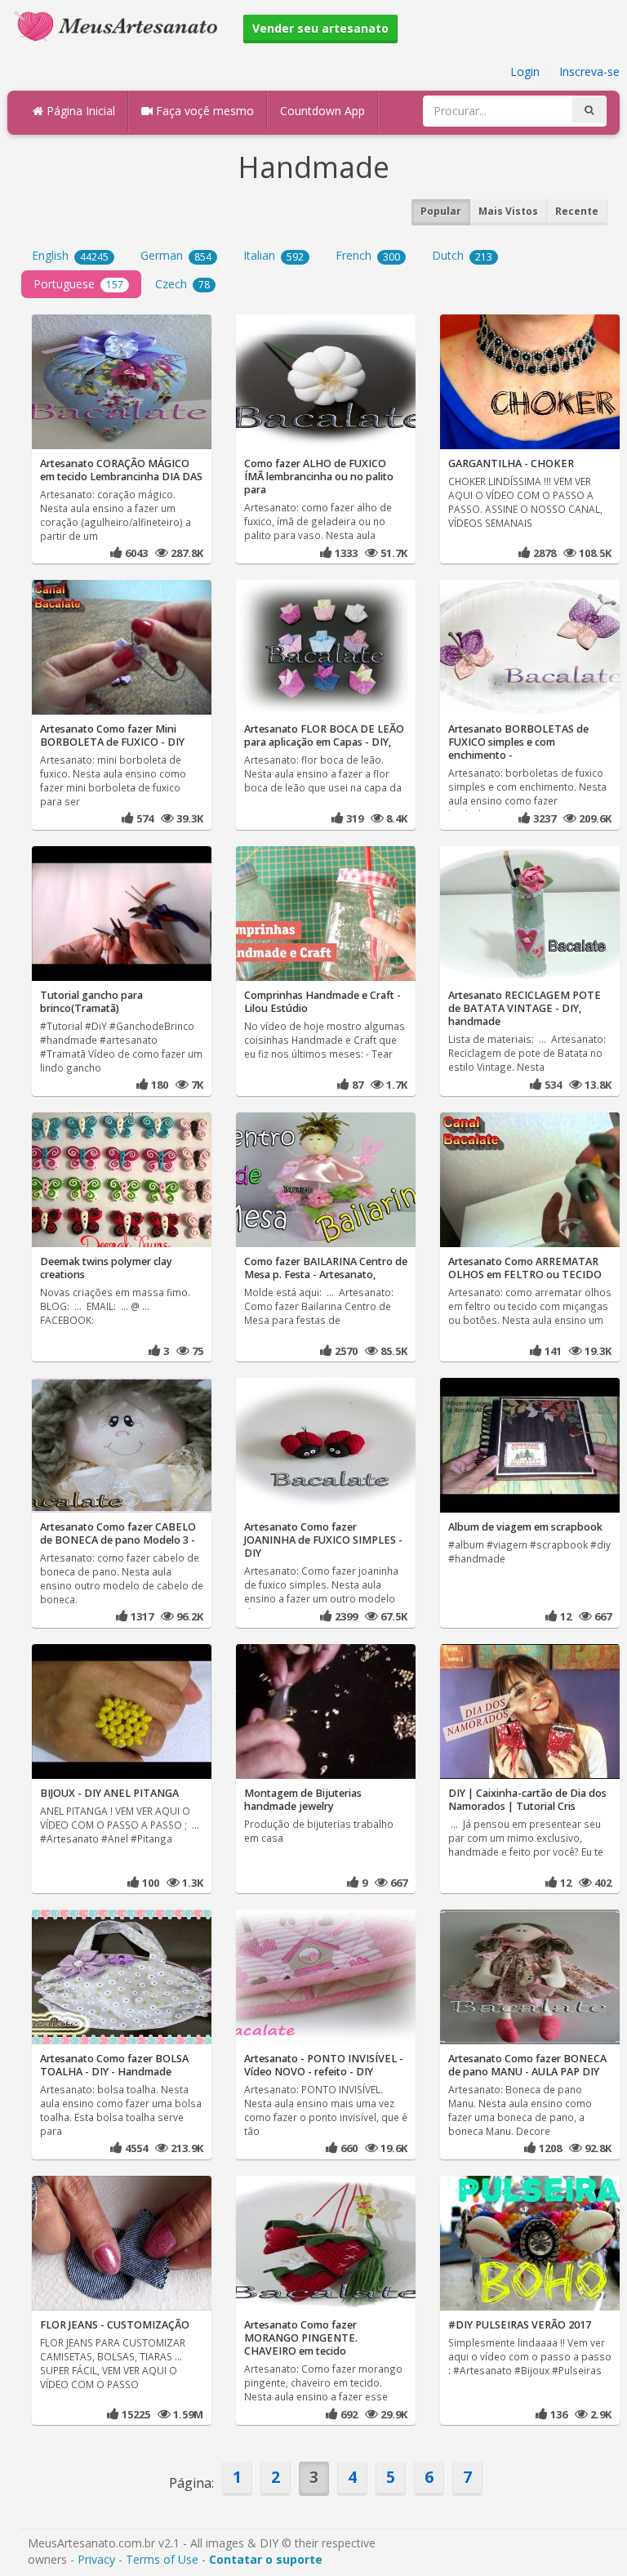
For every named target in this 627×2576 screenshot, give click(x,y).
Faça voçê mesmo (203, 111)
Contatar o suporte (266, 2559)
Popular (441, 211)
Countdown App (322, 111)
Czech (182, 284)
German (176, 255)
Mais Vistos (508, 211)
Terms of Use (162, 2559)
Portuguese (78, 284)
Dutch (462, 255)
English (70, 255)
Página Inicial (79, 111)
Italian (273, 255)
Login (525, 71)
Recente (577, 211)
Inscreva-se (589, 71)
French (368, 255)
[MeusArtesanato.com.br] (120, 25)
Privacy (96, 2559)
